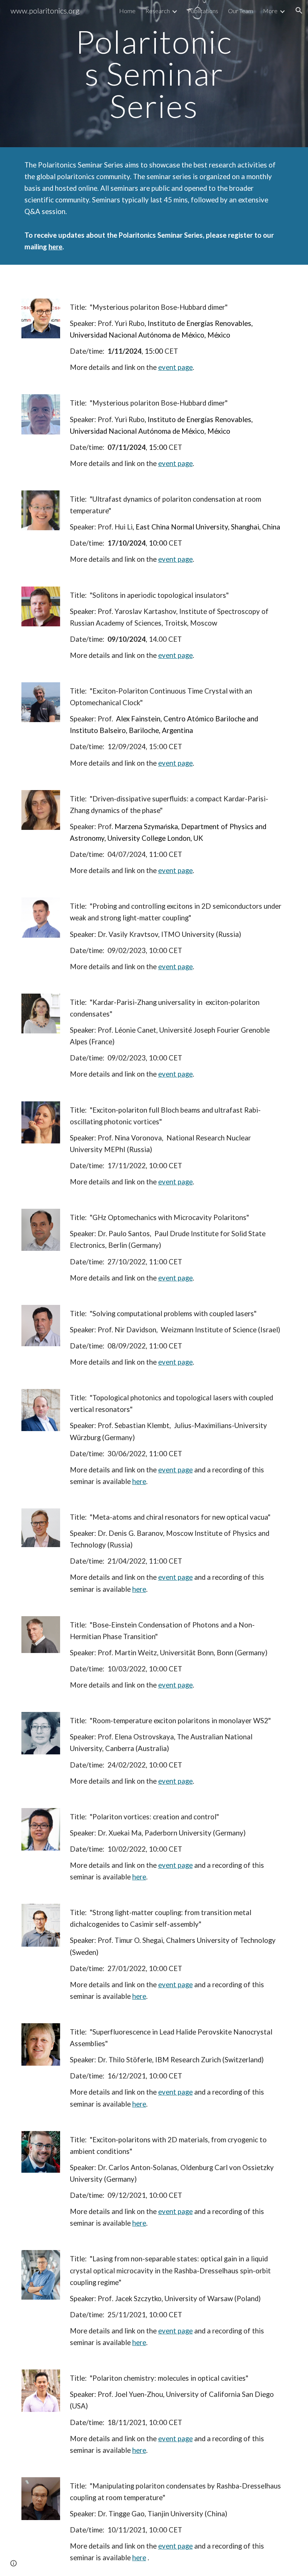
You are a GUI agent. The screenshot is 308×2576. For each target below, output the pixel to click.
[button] (299, 11)
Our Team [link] (241, 11)
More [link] (270, 11)
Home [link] (127, 11)
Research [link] (158, 11)
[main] (154, 74)
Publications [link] (203, 11)
